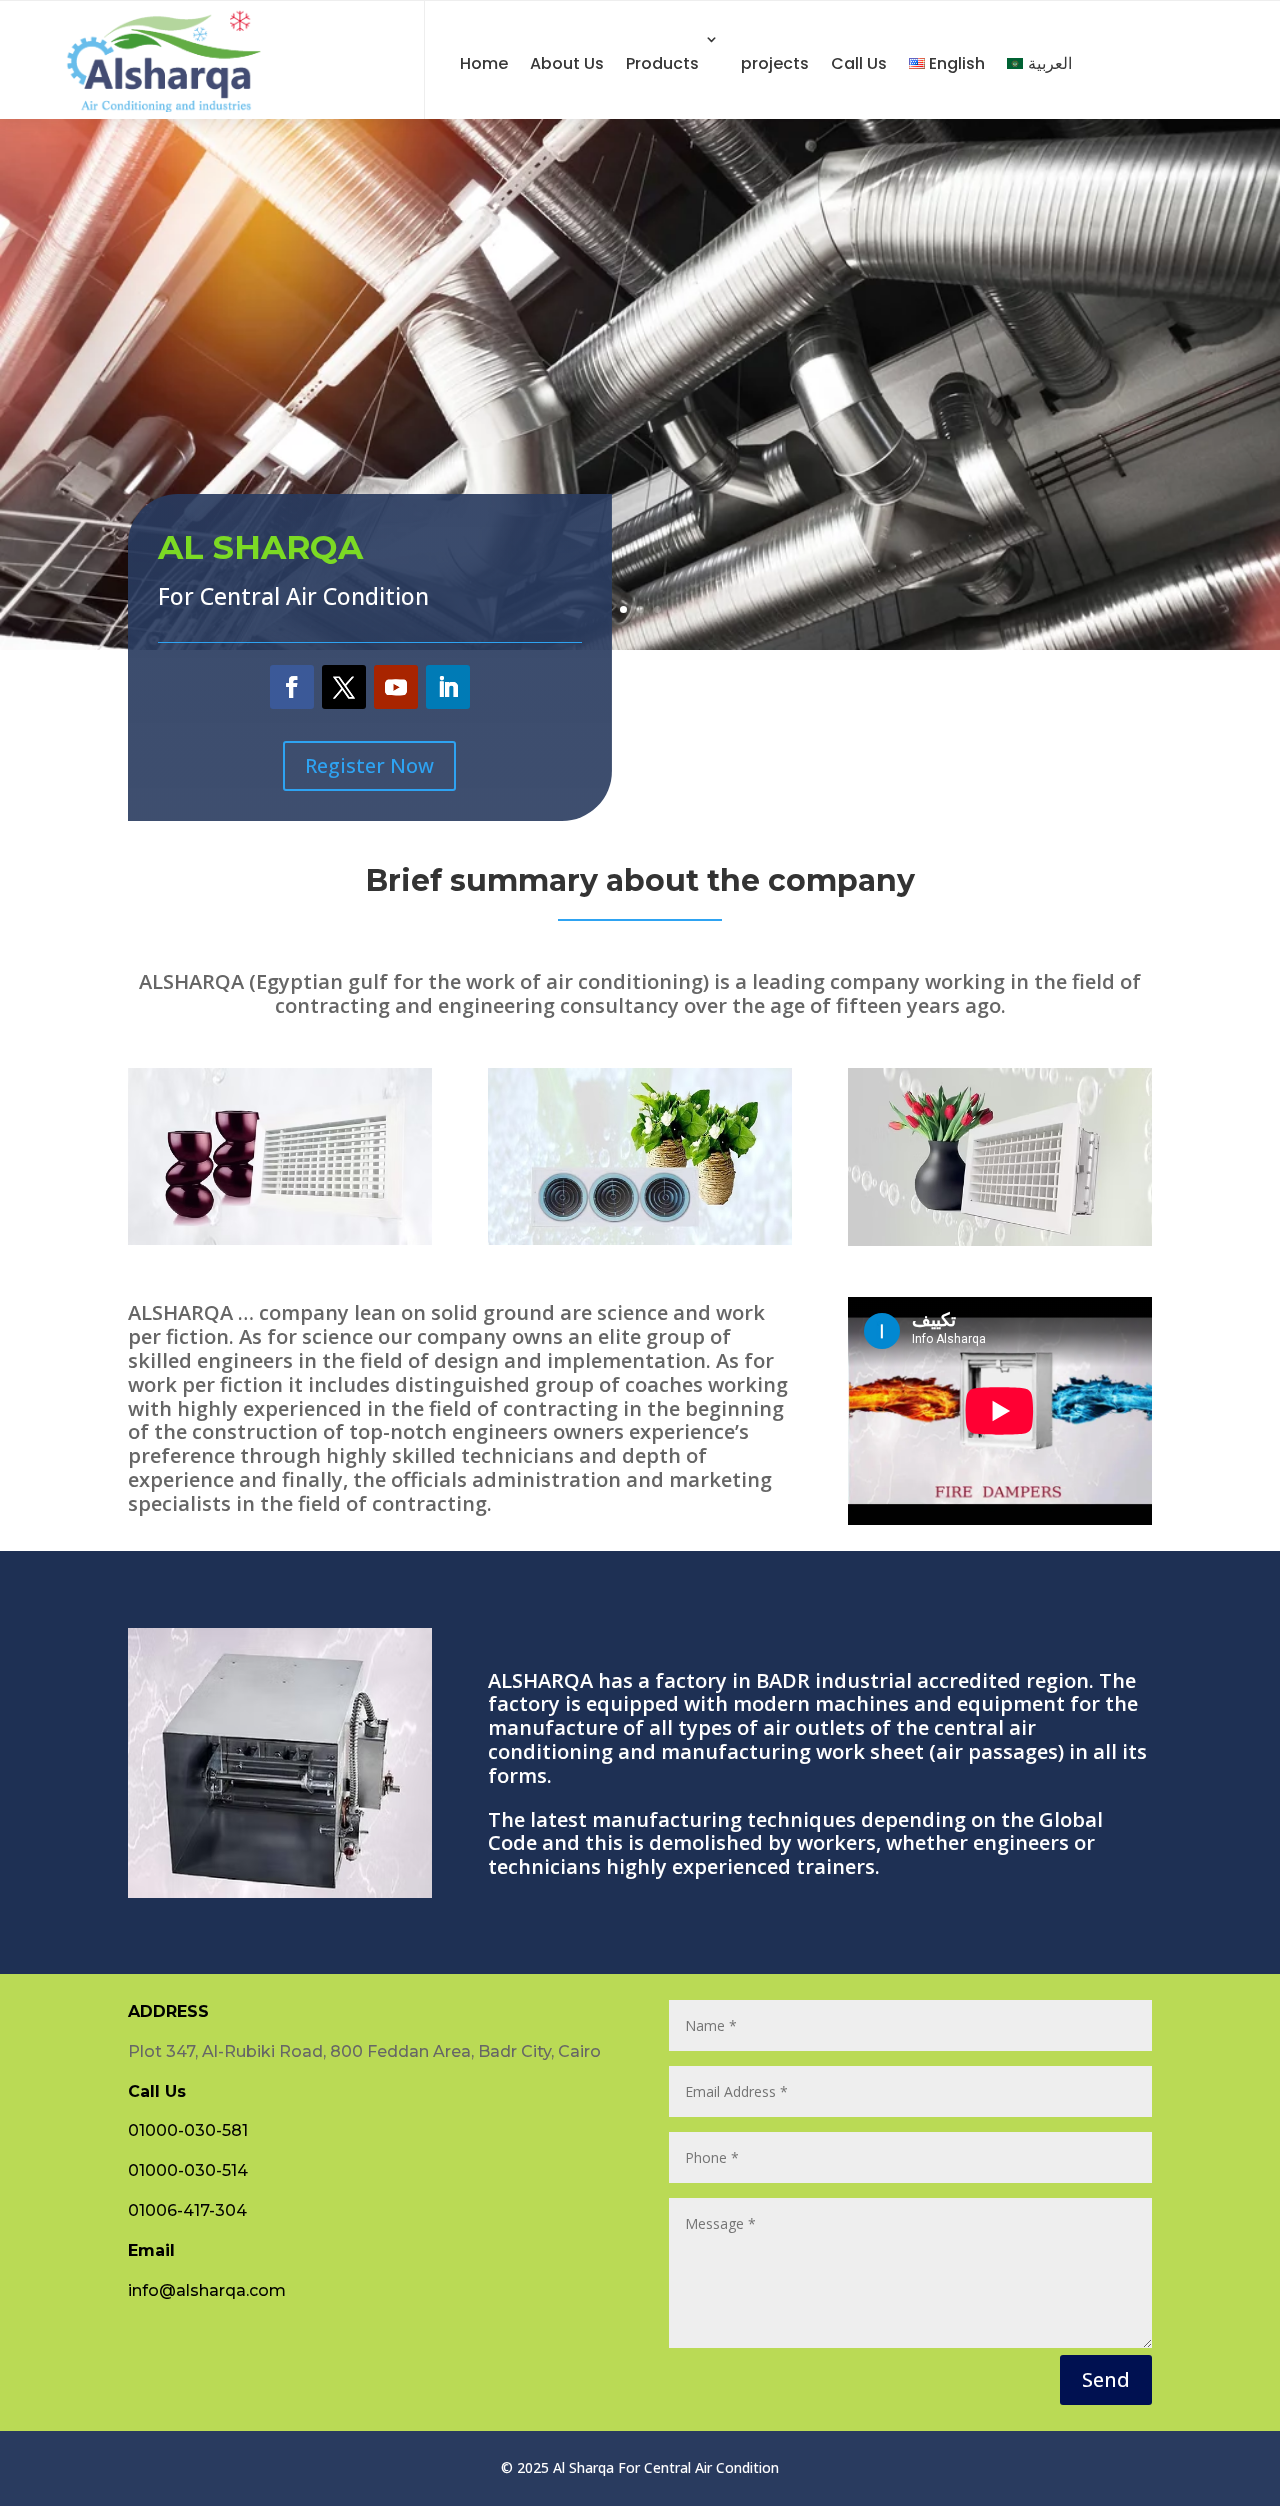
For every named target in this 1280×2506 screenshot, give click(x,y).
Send (1106, 2379)
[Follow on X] (344, 687)
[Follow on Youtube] (396, 687)
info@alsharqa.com (207, 2290)
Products (662, 63)
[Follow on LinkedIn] (448, 687)
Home (484, 63)
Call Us (859, 63)
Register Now (369, 765)
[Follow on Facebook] (292, 687)
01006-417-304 (187, 2210)
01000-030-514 (188, 2170)
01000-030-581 (188, 2130)
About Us (567, 63)
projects (775, 63)
